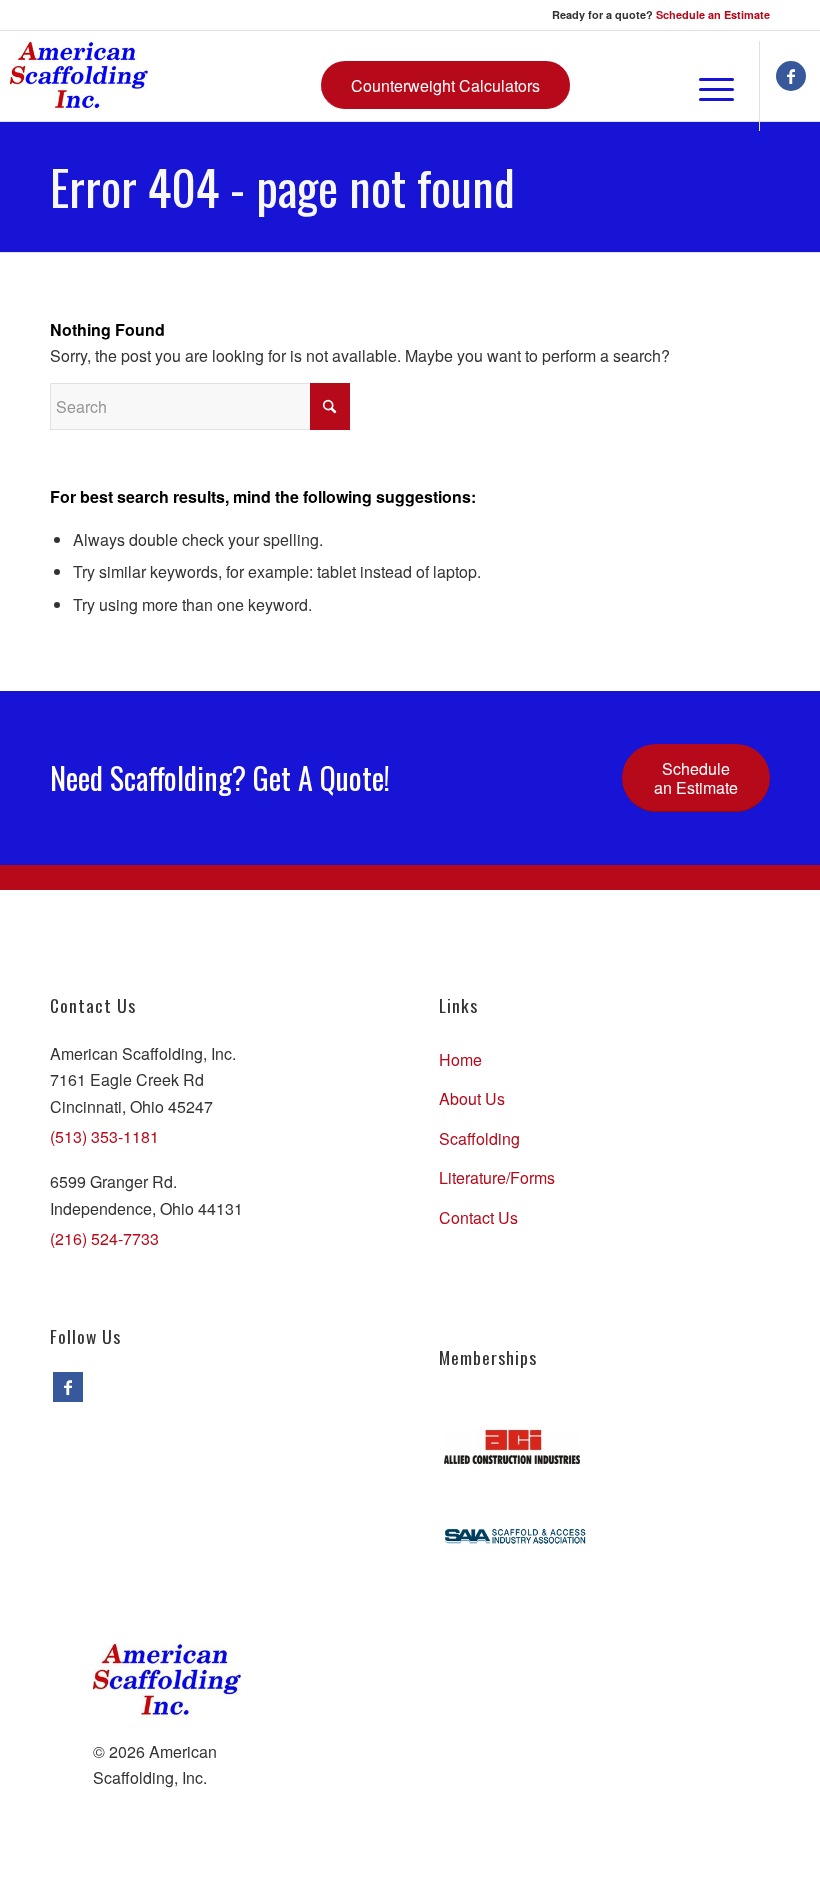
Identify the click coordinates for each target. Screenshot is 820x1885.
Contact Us (478, 1217)
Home (460, 1059)
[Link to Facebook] (791, 76)
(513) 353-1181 (104, 1136)
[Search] (659, 86)
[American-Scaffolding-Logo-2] (79, 76)
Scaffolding (479, 1138)
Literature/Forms (497, 1177)
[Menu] (706, 86)
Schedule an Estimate (713, 14)
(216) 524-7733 (104, 1238)
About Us (472, 1098)
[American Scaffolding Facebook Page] (68, 1387)
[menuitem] (659, 86)
